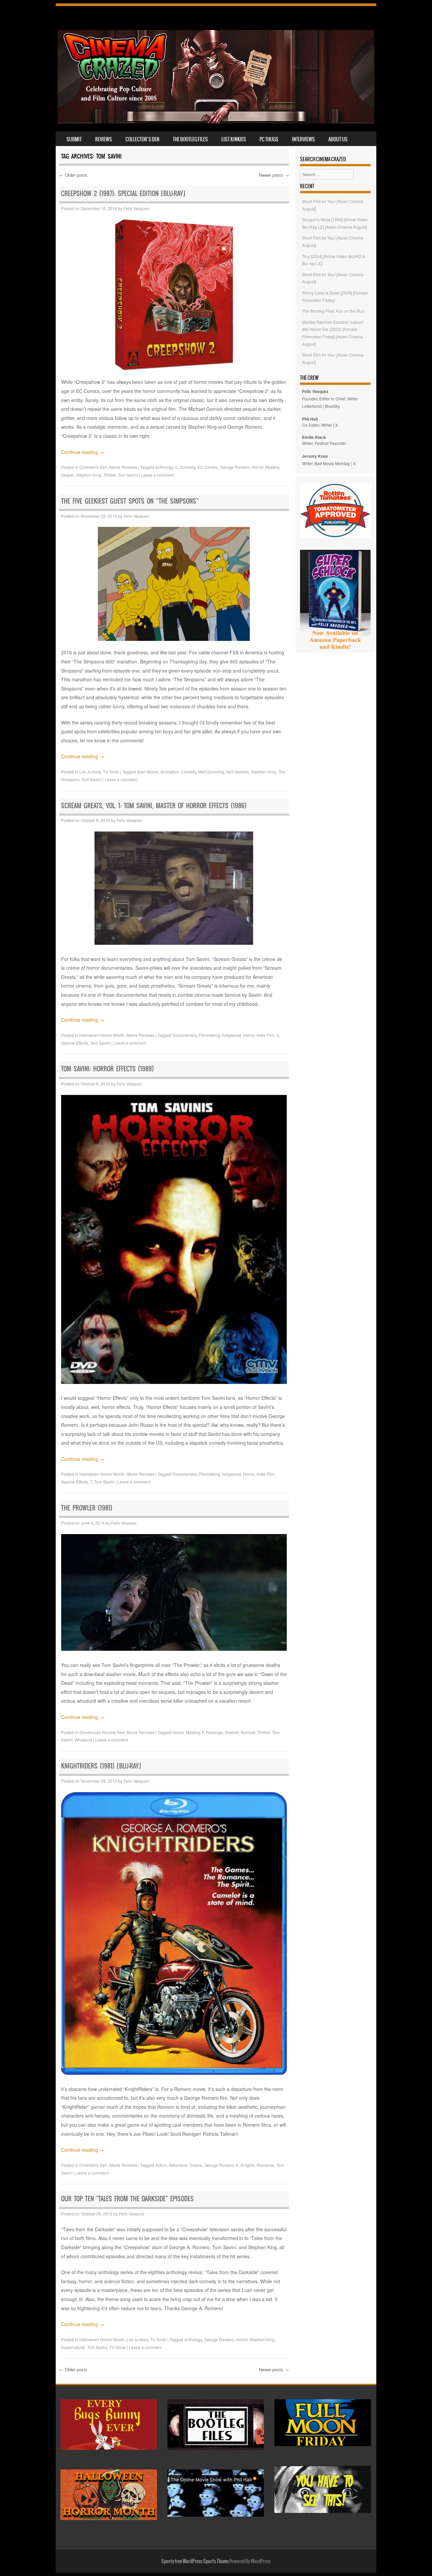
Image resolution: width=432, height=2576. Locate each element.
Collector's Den (93, 467)
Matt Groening (211, 772)
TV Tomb (111, 772)
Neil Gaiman (238, 772)
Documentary (185, 1035)
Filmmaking (209, 1035)
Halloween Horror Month (102, 1035)
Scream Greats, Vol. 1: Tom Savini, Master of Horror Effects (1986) (154, 806)
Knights (248, 2165)
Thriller (110, 475)
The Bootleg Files (190, 139)
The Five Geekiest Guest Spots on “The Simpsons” (130, 501)
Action (161, 2165)
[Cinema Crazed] (216, 121)
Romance (265, 2165)
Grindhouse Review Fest (102, 1732)
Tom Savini (128, 475)
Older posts (73, 175)
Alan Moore (148, 772)
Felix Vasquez (136, 208)
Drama (196, 2165)
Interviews (303, 139)
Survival (248, 1732)
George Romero (235, 467)
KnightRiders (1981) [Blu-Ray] (101, 1766)
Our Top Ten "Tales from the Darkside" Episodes (127, 2199)
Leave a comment (157, 475)
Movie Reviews (123, 467)
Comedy (188, 467)
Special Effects (75, 1043)
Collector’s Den (142, 139)
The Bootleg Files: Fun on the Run (333, 311)
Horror (258, 467)
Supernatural (73, 2347)
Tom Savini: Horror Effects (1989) (107, 1069)
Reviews (104, 139)
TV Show (118, 2347)
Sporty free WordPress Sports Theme (195, 2561)
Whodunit (83, 1740)
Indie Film (265, 1035)
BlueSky (332, 406)
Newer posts (274, 175)
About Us (338, 139)
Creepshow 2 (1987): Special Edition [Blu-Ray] (123, 193)
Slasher (232, 1732)
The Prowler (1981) (87, 1508)
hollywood (232, 1035)
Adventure (178, 2165)
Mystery (272, 467)
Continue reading (83, 452)
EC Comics (208, 467)
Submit (74, 139)
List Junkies (234, 139)
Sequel (68, 475)
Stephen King (89, 475)
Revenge (214, 1732)
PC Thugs (269, 139)
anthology (164, 467)
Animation (170, 772)
